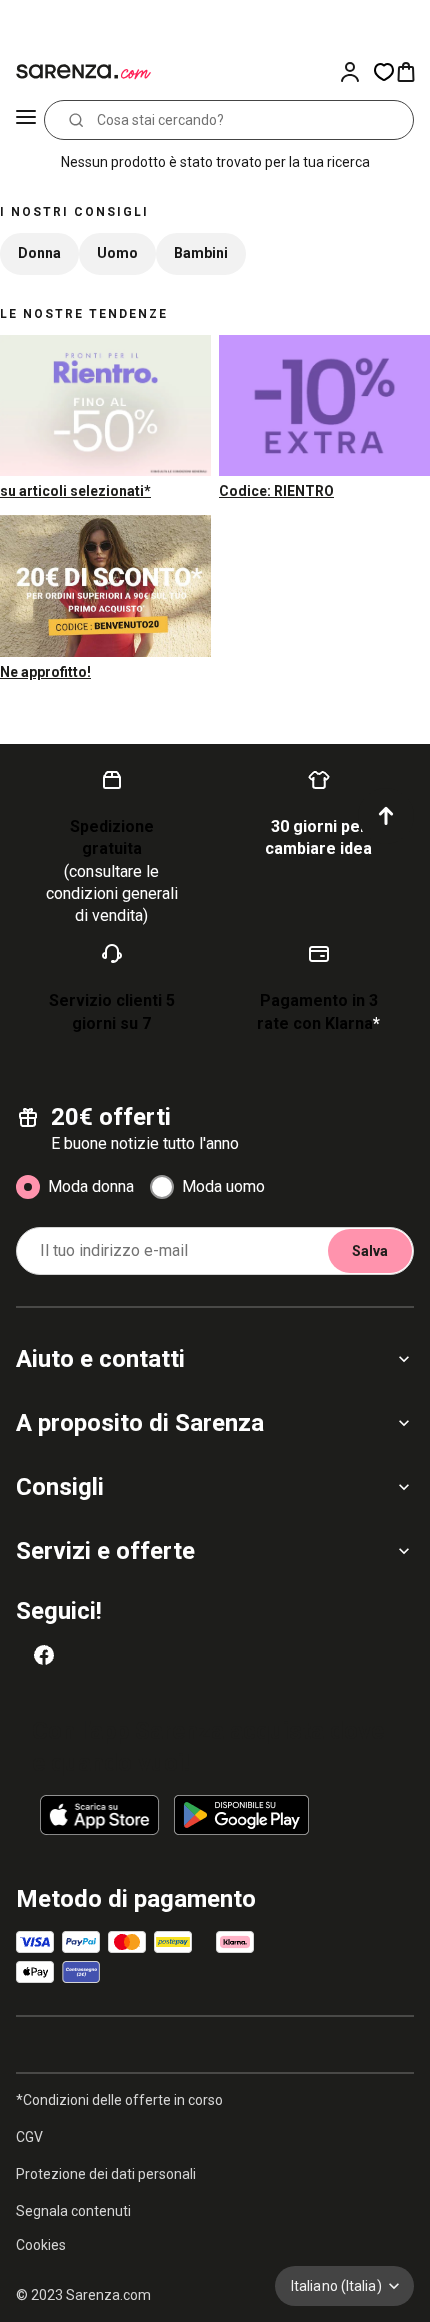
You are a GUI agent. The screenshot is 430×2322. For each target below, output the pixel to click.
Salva (370, 1251)
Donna (39, 253)
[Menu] (26, 120)
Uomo (117, 253)
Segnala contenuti (73, 2211)
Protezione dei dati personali (106, 2174)
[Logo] (80, 72)
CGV (29, 2137)
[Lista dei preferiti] (384, 72)
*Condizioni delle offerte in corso (119, 2100)
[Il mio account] (356, 72)
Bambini (201, 253)
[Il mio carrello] (412, 72)
